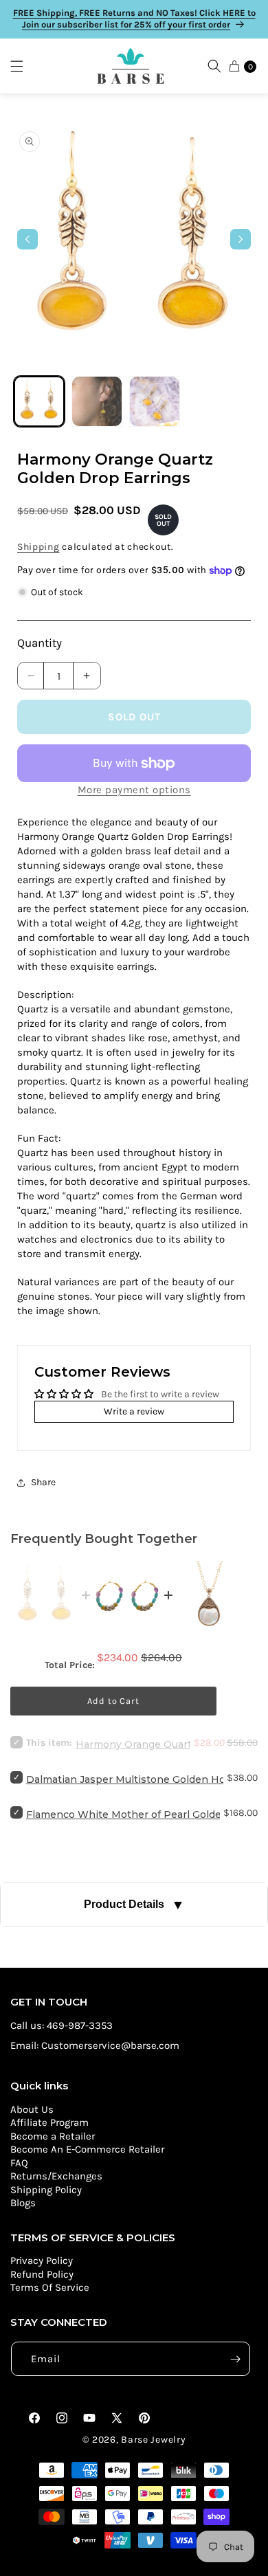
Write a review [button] (134, 1411)
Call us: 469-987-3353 (62, 2025)
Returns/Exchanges (56, 2176)
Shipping (38, 547)
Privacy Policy (42, 2261)
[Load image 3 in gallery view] (155, 401)
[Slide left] (27, 239)
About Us (32, 2109)
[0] (234, 66)
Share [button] (43, 1482)
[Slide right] (241, 239)
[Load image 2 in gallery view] (97, 401)
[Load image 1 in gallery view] (39, 401)
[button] (23, 66)
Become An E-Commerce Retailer (87, 2149)
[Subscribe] (235, 2359)
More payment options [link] (134, 790)
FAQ (19, 2163)
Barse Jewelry (153, 2440)
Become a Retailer (53, 2136)
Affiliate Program (49, 2122)
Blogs (23, 2203)
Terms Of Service (50, 2287)
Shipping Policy (46, 2190)
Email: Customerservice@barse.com (95, 2045)
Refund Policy (42, 2274)
